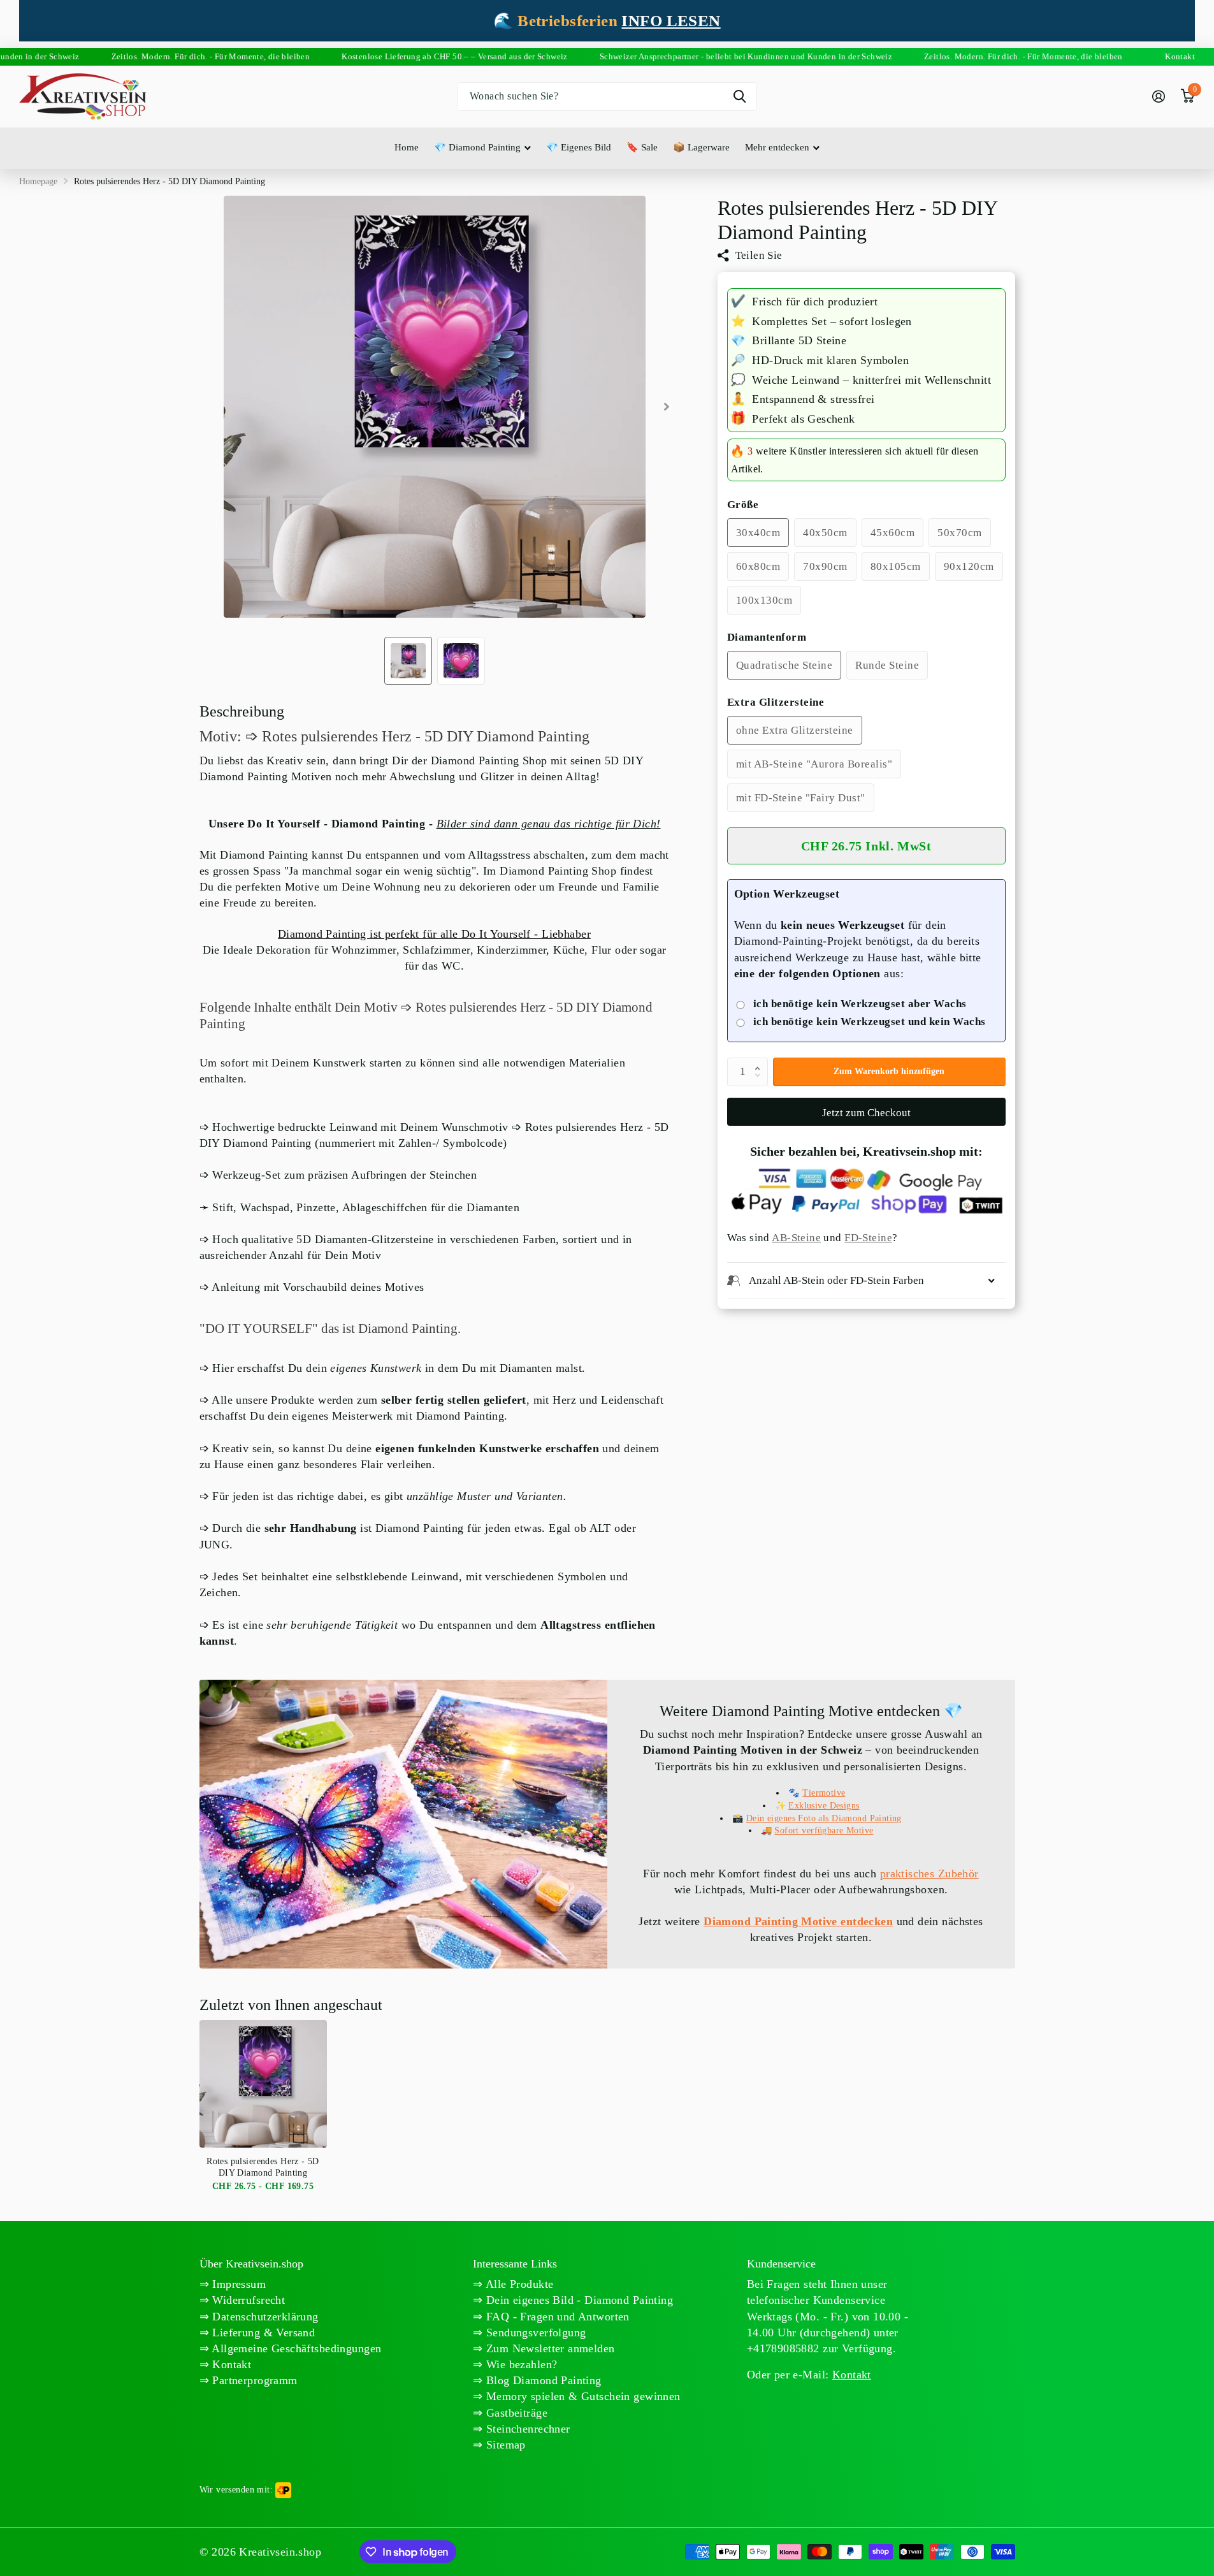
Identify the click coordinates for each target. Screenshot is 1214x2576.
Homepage (38, 181)
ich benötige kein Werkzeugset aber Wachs (860, 1004)
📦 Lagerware (701, 147)
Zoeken (740, 97)
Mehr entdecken (777, 147)
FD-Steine (868, 1238)
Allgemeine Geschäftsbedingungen (295, 2348)
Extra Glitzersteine (776, 702)
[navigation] (408, 661)
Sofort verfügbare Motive (824, 1830)
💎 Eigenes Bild (579, 147)
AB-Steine (796, 1238)
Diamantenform (767, 637)
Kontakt (230, 2364)
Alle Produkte (518, 2284)
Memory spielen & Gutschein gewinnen (582, 2396)
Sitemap (504, 2445)
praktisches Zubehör (929, 1874)
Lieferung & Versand (262, 2332)
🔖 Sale (642, 147)
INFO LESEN (671, 21)
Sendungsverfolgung (535, 2332)
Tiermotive (824, 1793)
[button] (761, 1061)
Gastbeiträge (515, 2413)
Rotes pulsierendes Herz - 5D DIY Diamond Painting (263, 2167)
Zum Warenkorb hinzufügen (889, 1071)
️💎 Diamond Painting (477, 147)
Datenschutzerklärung (264, 2317)
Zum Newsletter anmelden (549, 2348)
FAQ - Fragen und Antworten (556, 2317)
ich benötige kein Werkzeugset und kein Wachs (870, 1022)
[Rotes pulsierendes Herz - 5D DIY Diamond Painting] (263, 2084)
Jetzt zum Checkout (866, 1113)
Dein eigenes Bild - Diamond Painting (578, 2300)
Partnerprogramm (253, 2380)
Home (407, 147)
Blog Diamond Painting (542, 2380)
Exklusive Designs (824, 1806)
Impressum (237, 2284)
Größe (743, 505)
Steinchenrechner (527, 2429)
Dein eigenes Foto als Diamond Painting (824, 1818)
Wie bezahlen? (520, 2364)
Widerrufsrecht (247, 2300)
